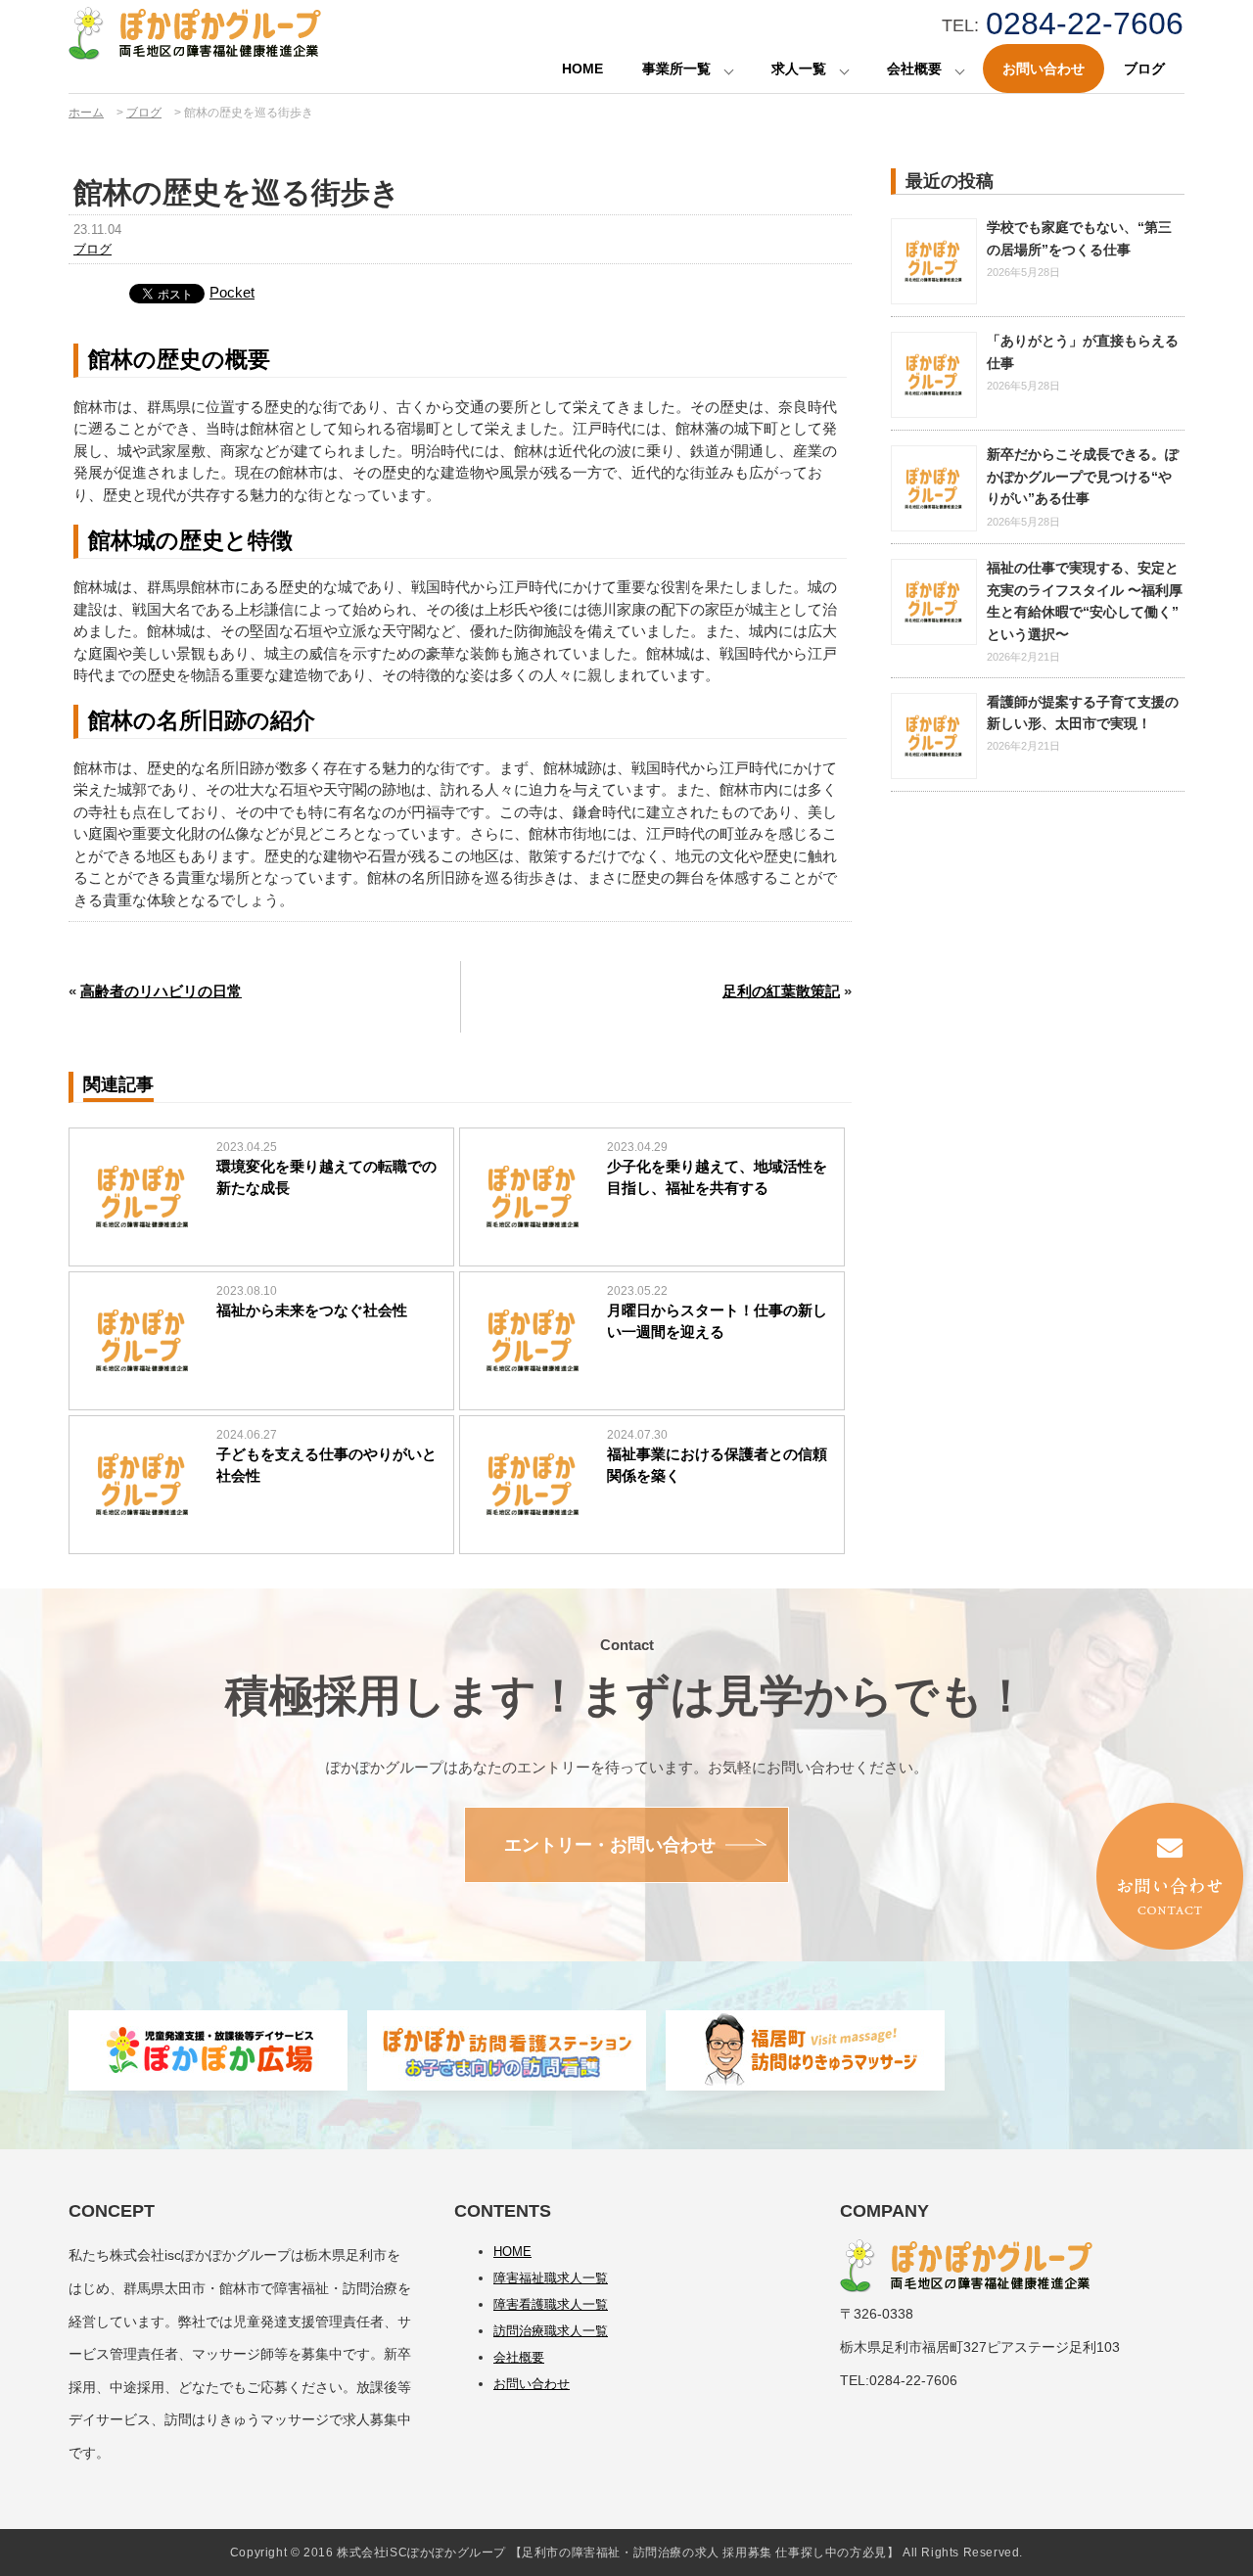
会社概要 (914, 69)
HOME (582, 69)
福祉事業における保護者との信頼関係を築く (717, 1465)
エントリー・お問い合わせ (610, 1845)
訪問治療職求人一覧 (551, 2331)
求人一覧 (799, 69)
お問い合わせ (1044, 69)
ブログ (1144, 69)
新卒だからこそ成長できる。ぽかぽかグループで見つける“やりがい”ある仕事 (1083, 476)
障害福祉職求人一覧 (551, 2278)
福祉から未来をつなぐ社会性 (312, 1310)
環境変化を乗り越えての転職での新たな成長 (326, 1177)
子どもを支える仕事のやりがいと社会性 (326, 1465)
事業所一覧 (676, 69)
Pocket (232, 292)
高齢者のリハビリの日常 (161, 991)
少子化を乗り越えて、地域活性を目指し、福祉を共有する (717, 1177)
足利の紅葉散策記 (781, 991)
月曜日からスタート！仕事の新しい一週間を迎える (717, 1321)
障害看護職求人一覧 (551, 2304)
